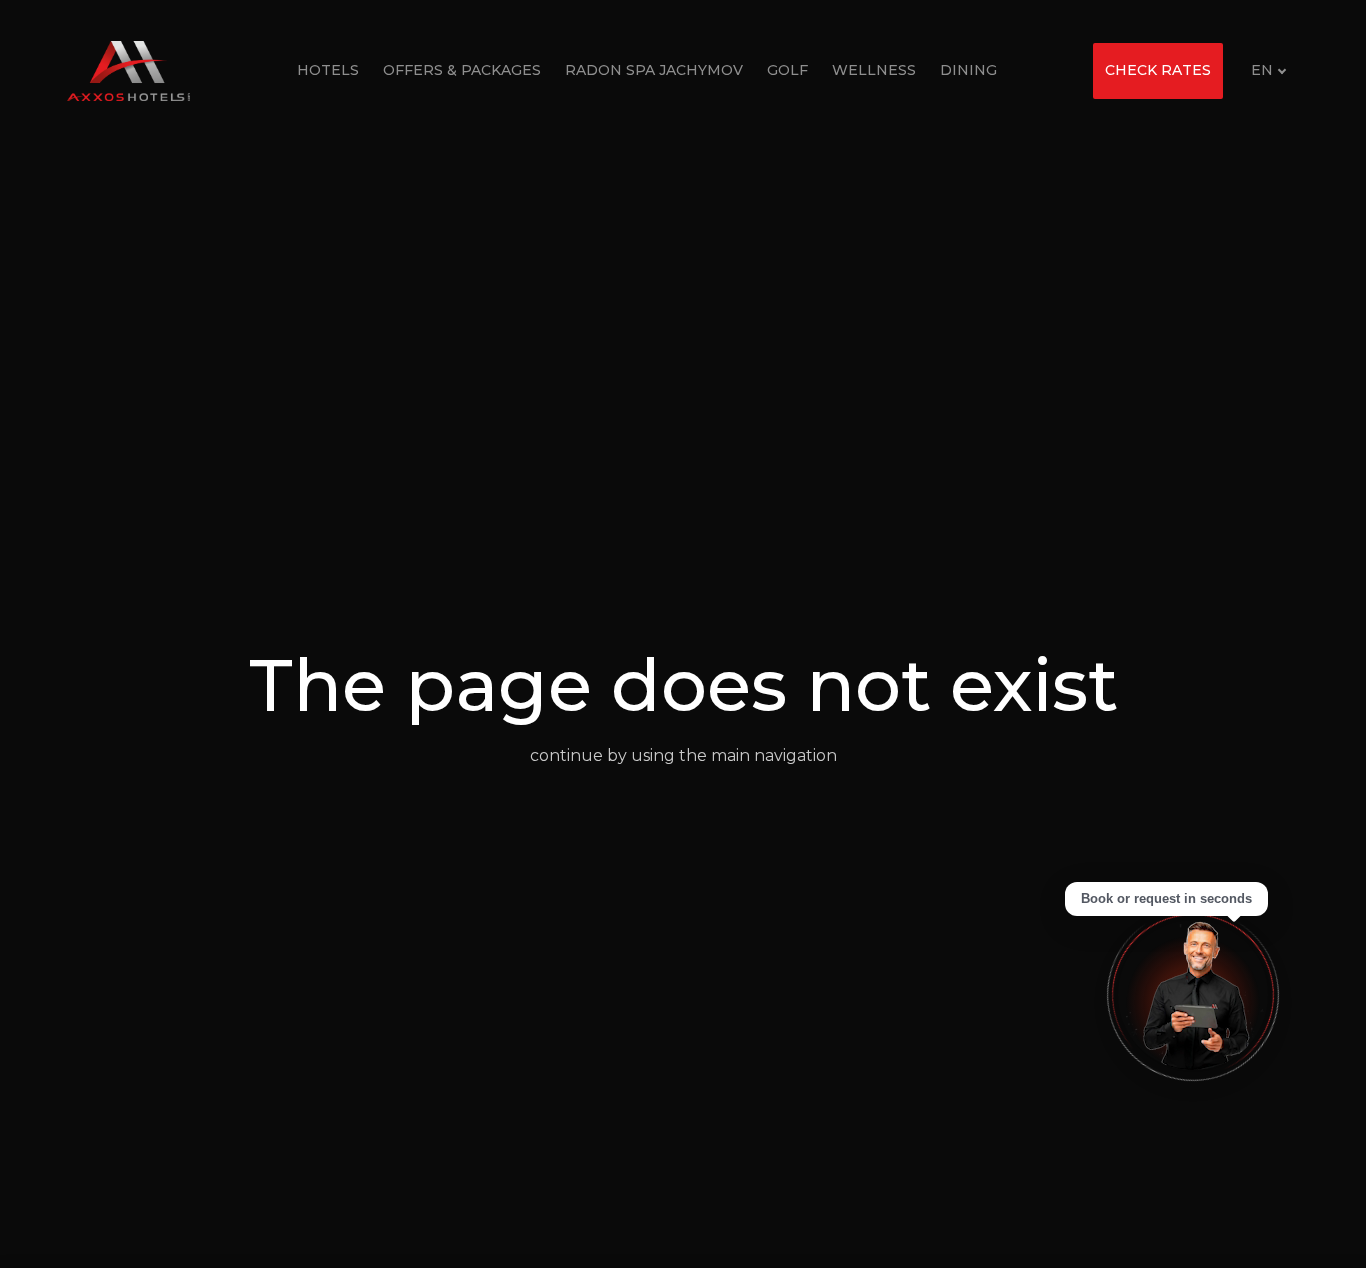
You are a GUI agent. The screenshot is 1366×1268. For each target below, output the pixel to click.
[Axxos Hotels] (128, 71)
